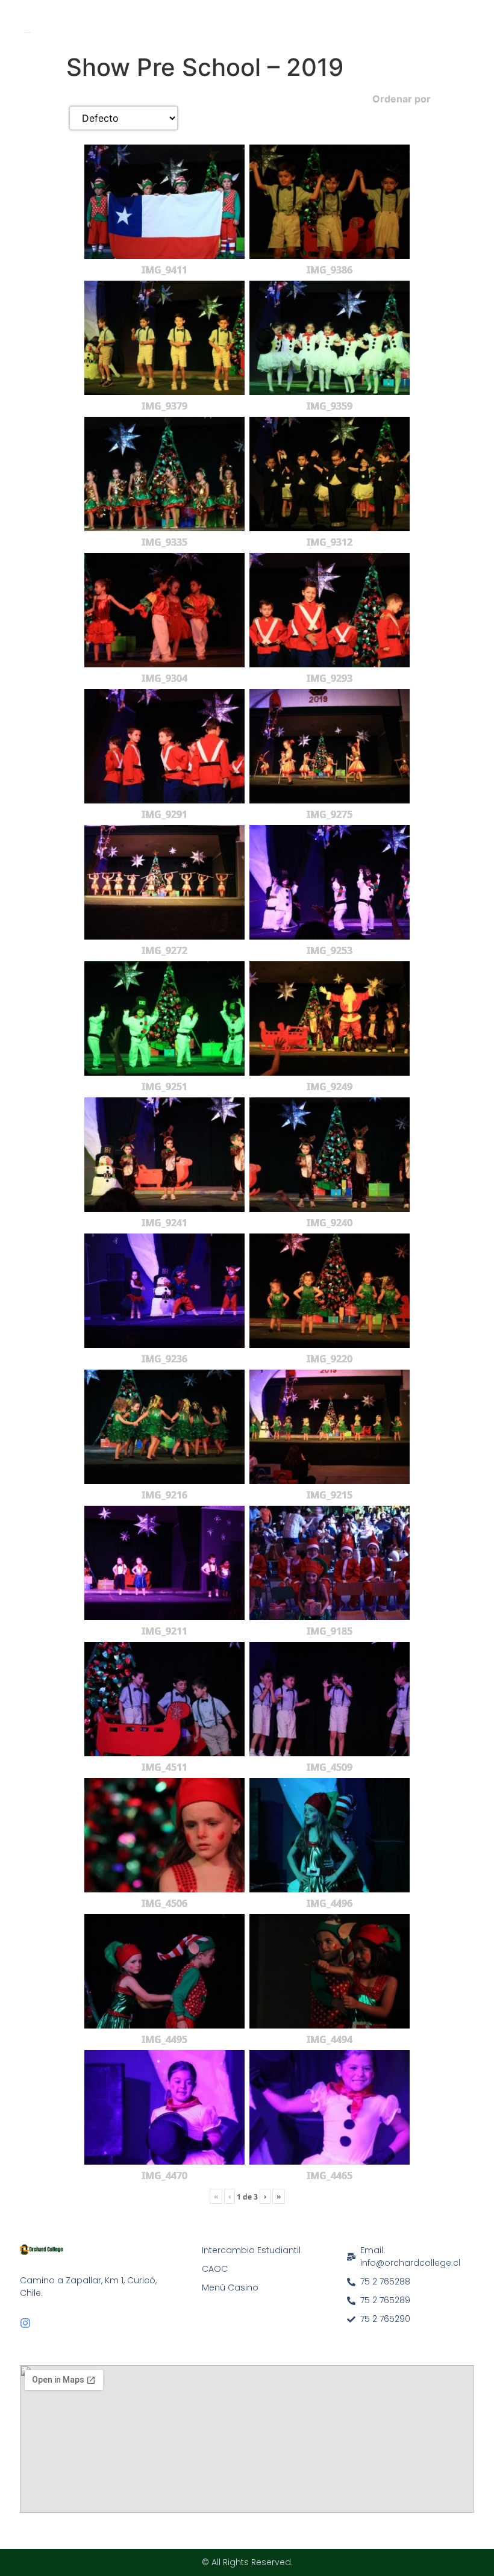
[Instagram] (25, 2323)
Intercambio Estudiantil (251, 2250)
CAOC (215, 2269)
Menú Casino (230, 2288)
